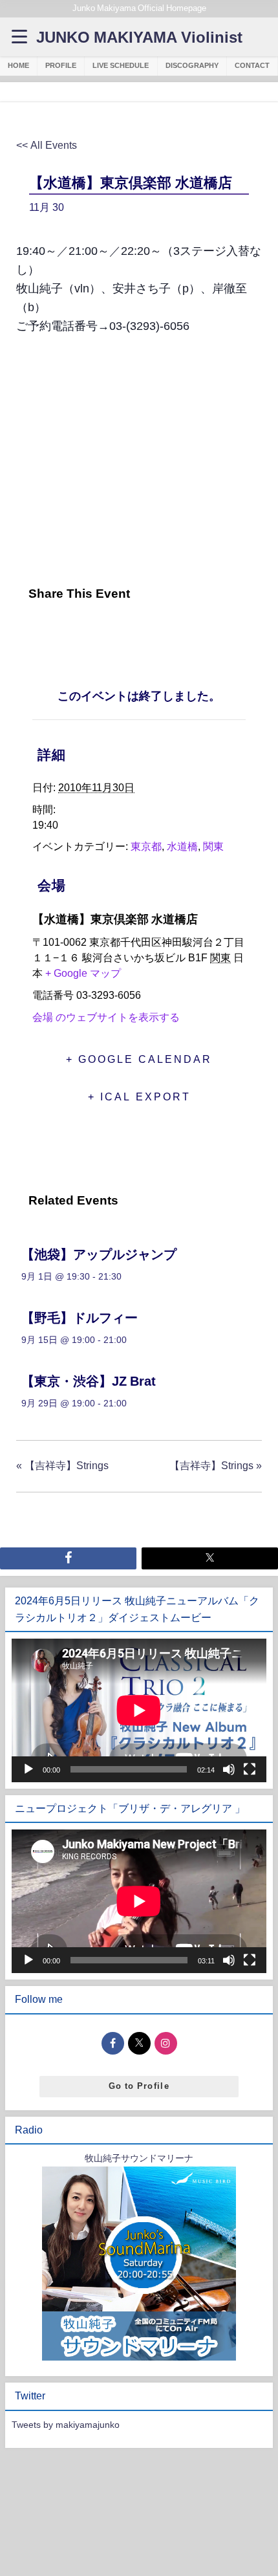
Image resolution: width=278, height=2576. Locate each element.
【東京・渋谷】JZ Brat (89, 1381)
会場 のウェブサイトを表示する (106, 1017)
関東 (213, 846)
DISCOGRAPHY (192, 65)
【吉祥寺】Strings (62, 1465)
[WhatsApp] (125, 631)
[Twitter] (60, 631)
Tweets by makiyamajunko (66, 2425)
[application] (139, 1710)
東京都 (146, 846)
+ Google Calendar (139, 1059)
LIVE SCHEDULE (121, 65)
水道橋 (182, 846)
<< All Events (47, 145)
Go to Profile (139, 2086)
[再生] (28, 1769)
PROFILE (61, 65)
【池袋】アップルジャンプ (99, 1254)
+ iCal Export (139, 1097)
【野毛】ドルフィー (80, 1318)
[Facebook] (30, 631)
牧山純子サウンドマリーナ (139, 2158)
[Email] (93, 631)
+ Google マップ (83, 973)
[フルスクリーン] (250, 1769)
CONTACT (252, 65)
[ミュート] (229, 1769)
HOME (18, 65)
